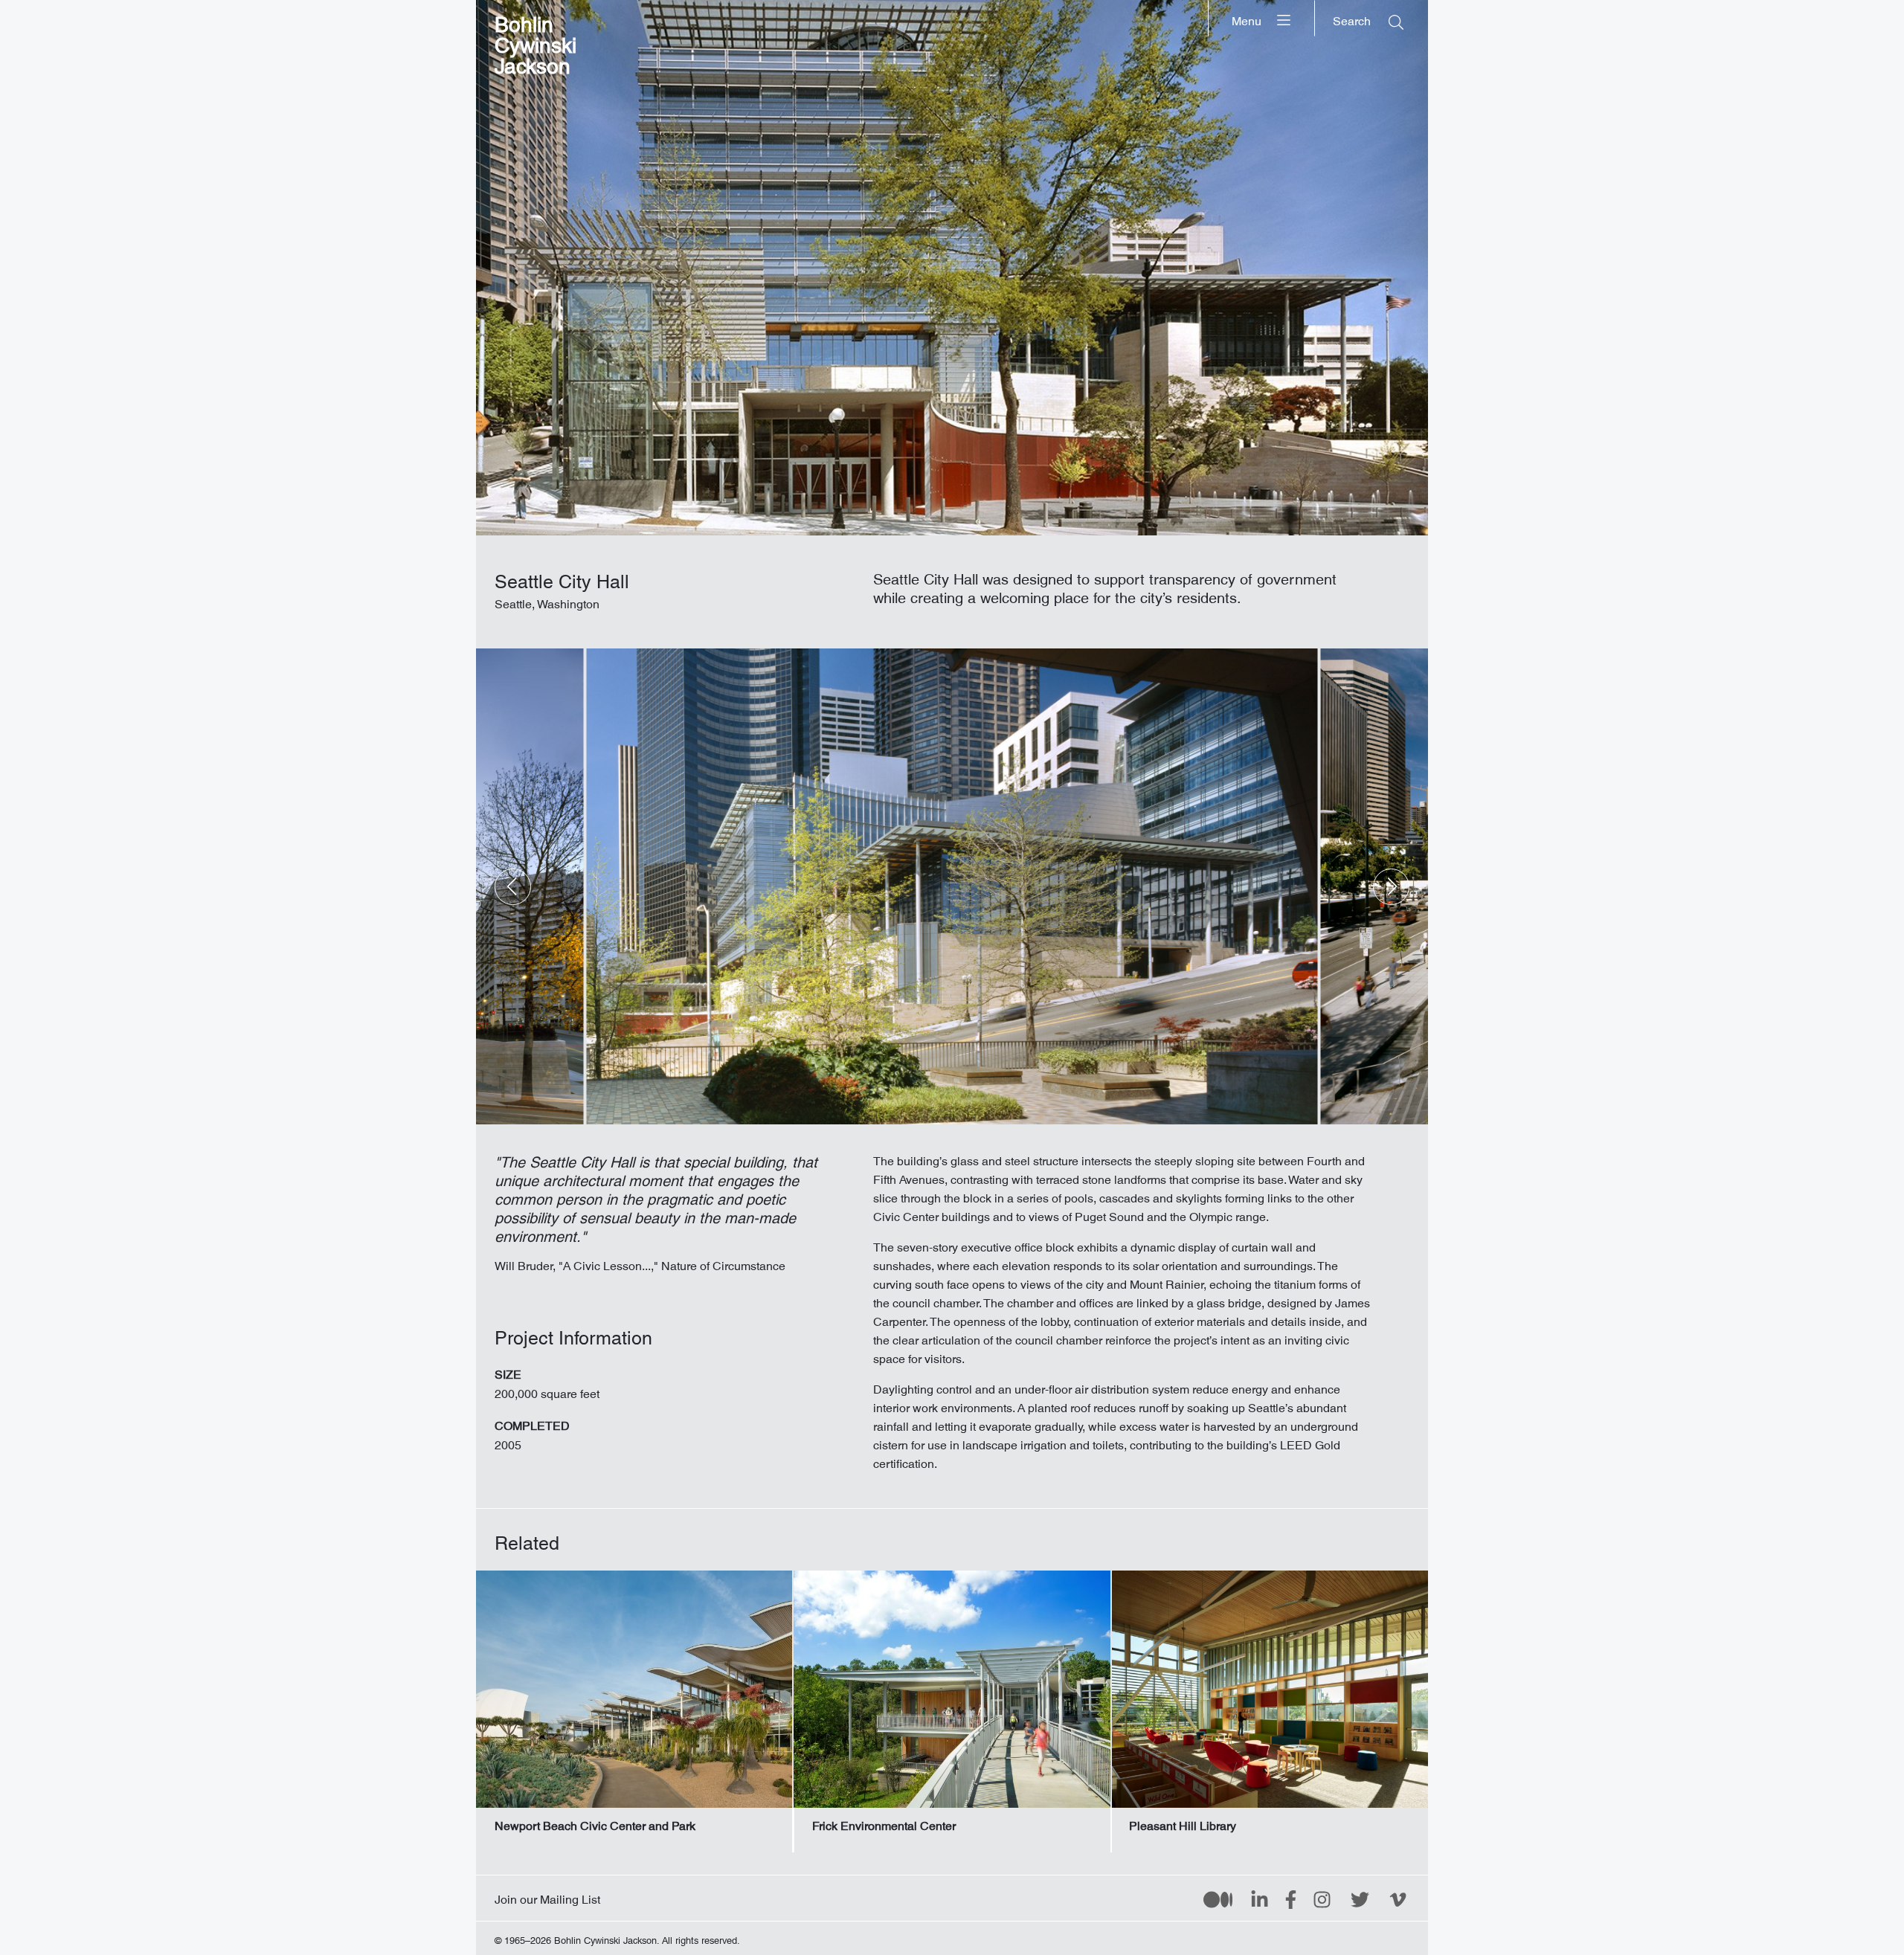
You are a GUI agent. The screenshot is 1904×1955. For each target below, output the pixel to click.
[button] (513, 887)
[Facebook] (1291, 1898)
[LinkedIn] (1260, 1898)
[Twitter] (1360, 1898)
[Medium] (1218, 1898)
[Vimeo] (1398, 1898)
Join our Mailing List (547, 1896)
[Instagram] (1322, 1898)
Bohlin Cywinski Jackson (535, 41)
